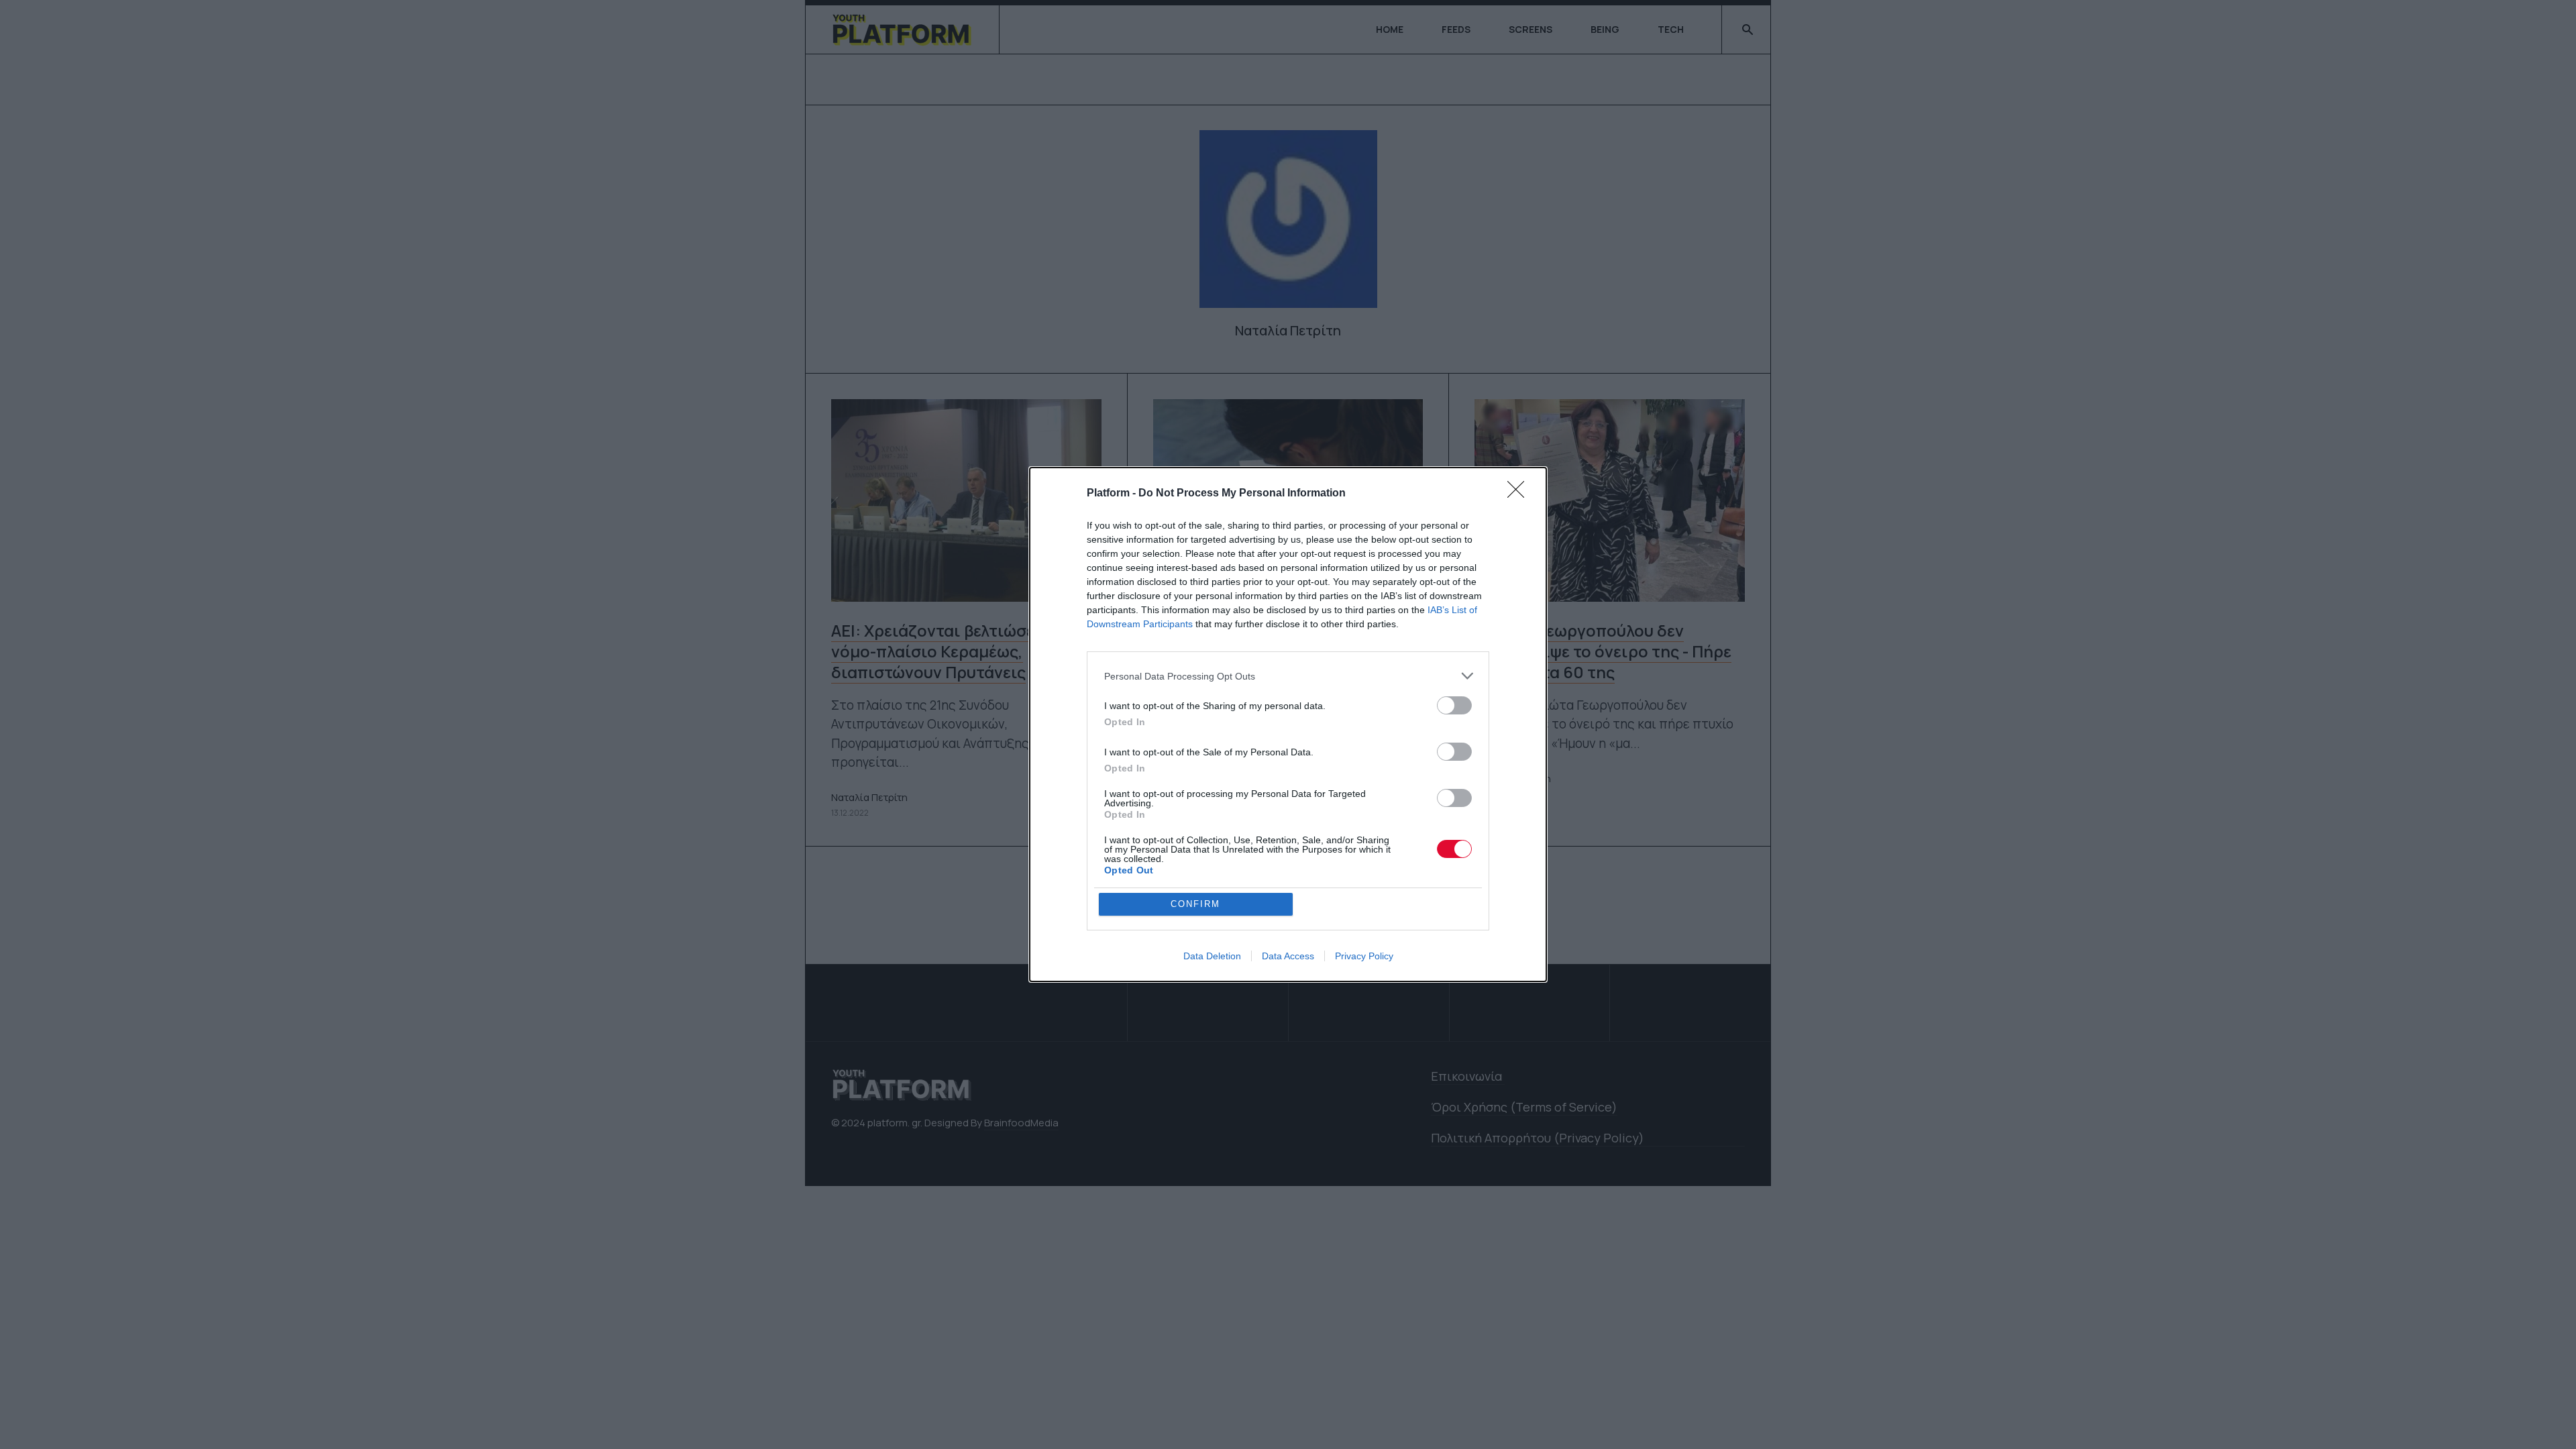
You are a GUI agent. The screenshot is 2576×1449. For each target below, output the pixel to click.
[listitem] (1288, 676)
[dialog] (1288, 724)
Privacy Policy (1364, 956)
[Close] (1520, 494)
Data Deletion (1212, 956)
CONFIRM (1195, 904)
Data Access (1288, 956)
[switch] (1454, 705)
